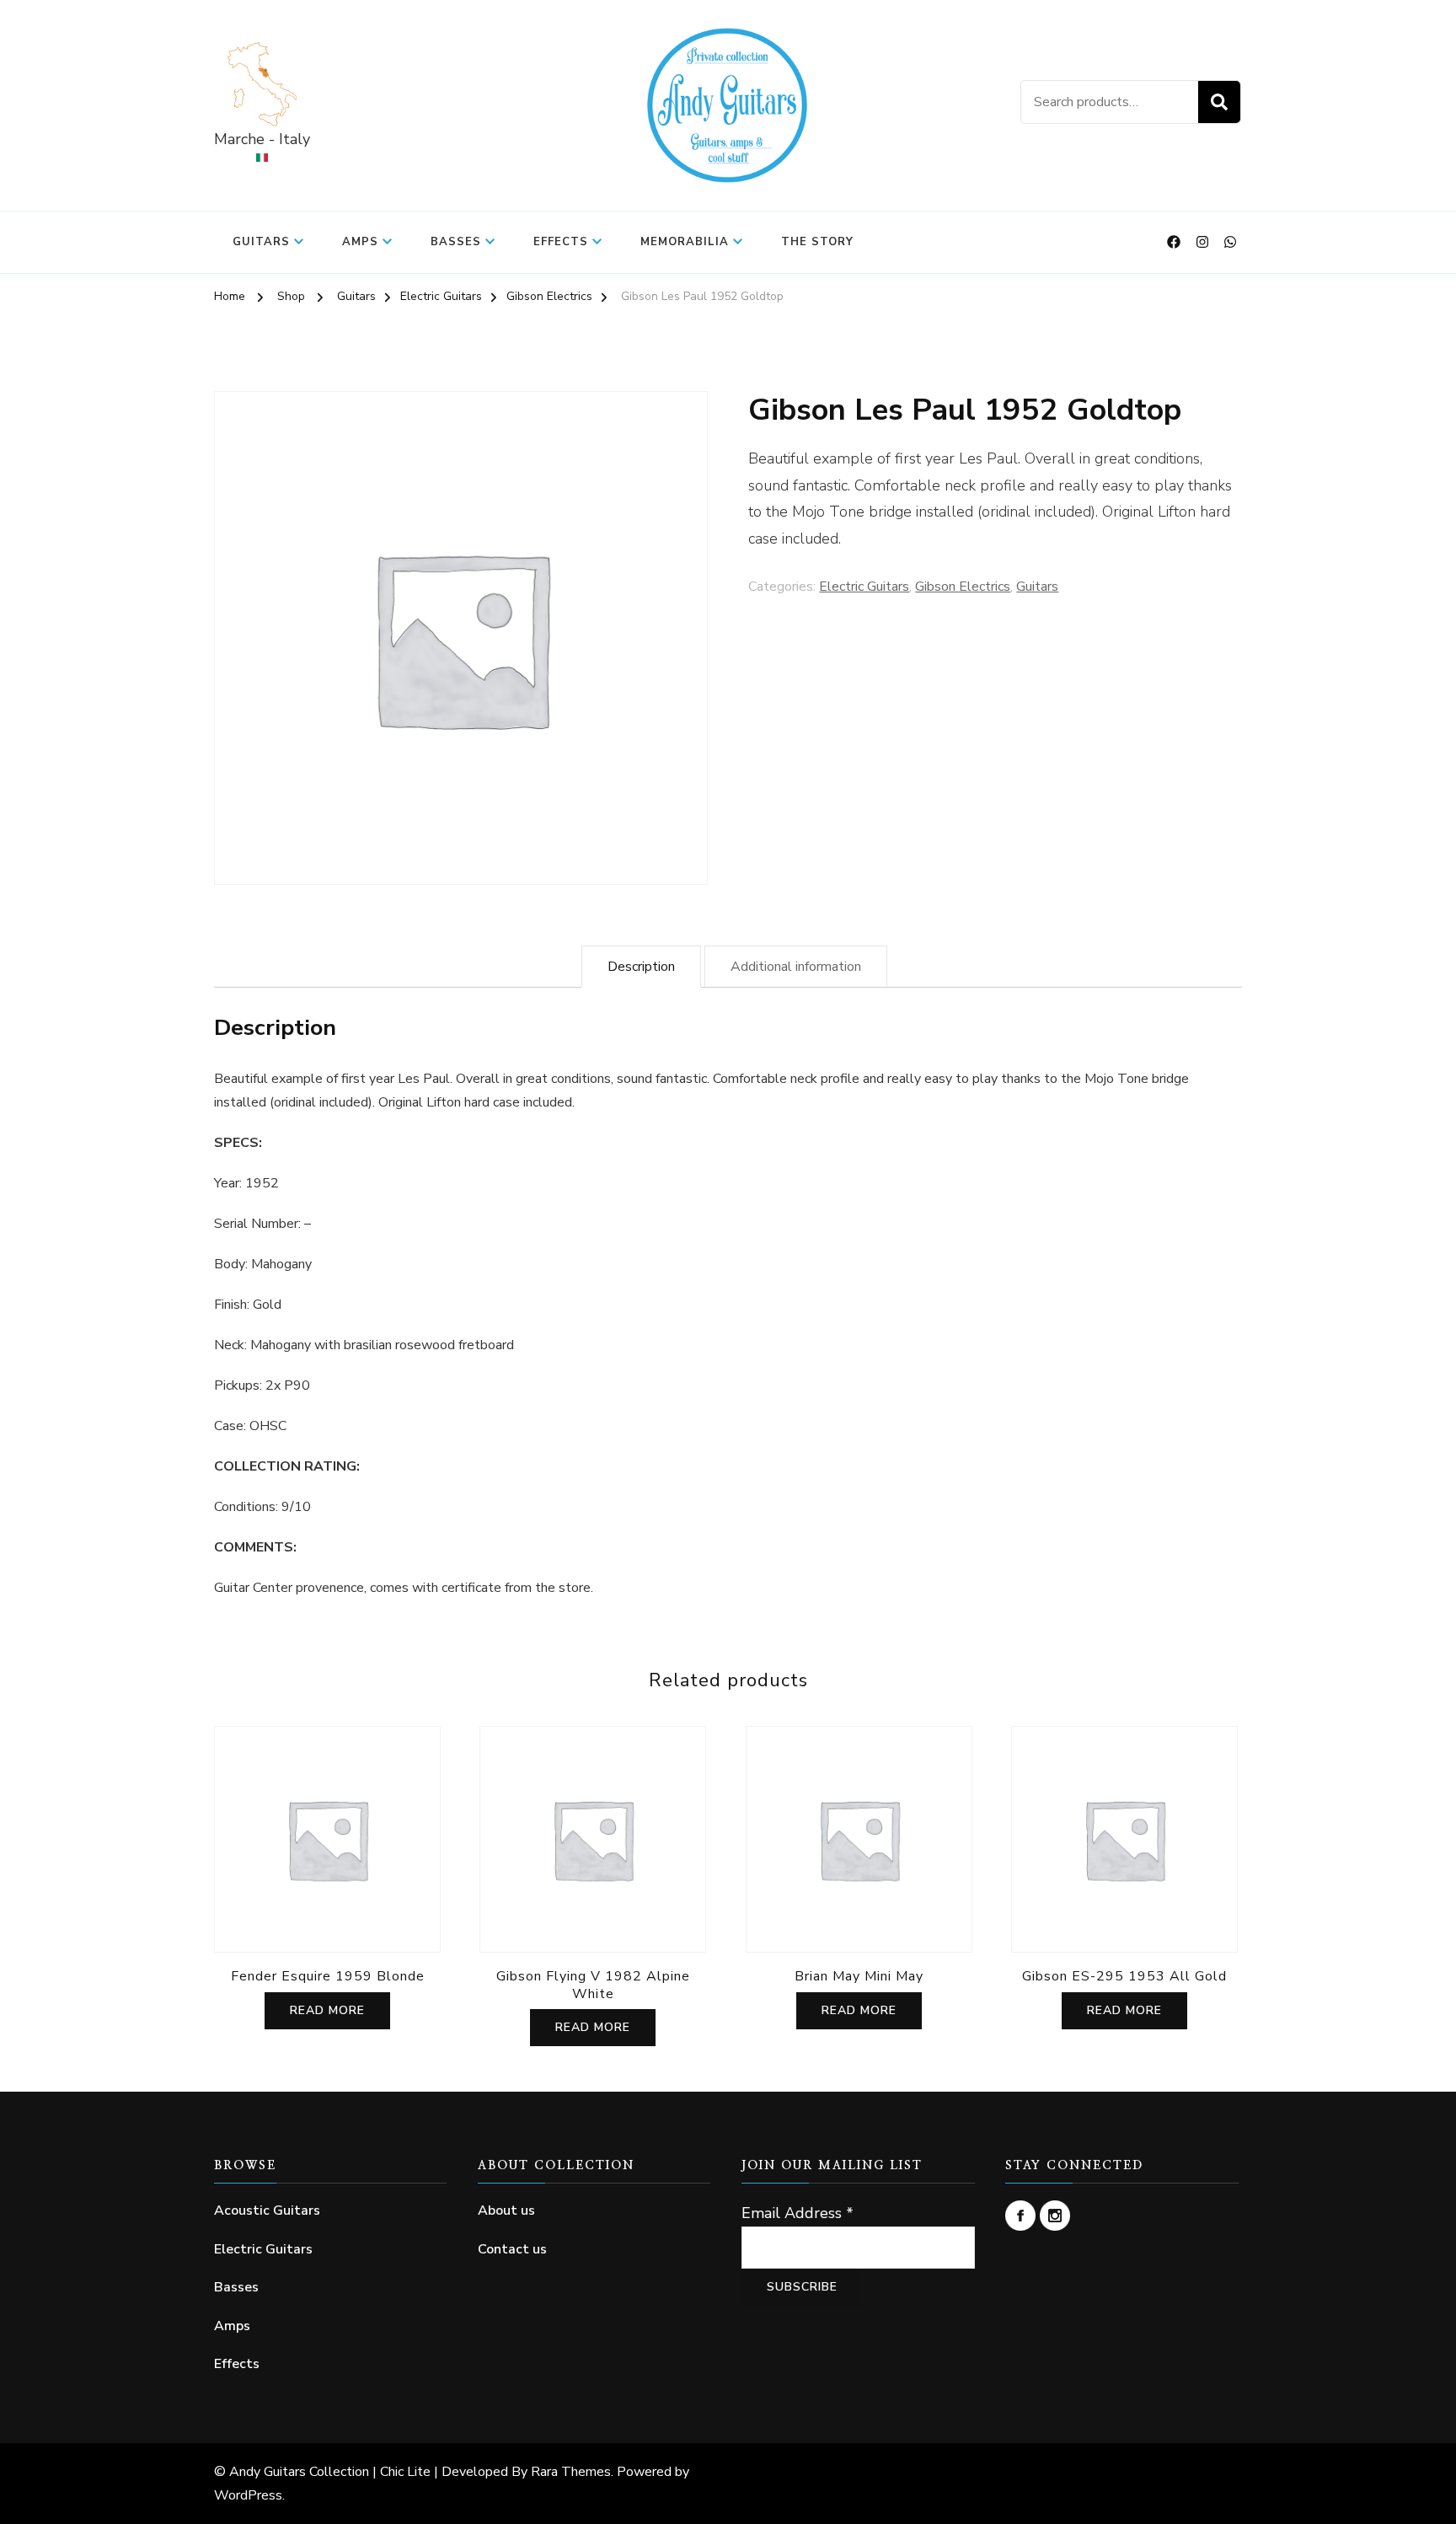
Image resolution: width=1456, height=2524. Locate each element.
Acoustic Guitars (267, 2211)
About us (506, 2211)
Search (1219, 102)
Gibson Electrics (963, 587)
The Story (817, 242)
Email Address (798, 2213)
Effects (561, 242)
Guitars (261, 242)
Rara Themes (571, 2472)
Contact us (512, 2249)
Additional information (796, 967)
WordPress (248, 2495)
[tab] (641, 967)
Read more (327, 2010)
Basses (456, 242)
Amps (360, 242)
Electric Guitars (864, 587)
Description (641, 967)
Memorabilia (685, 242)
